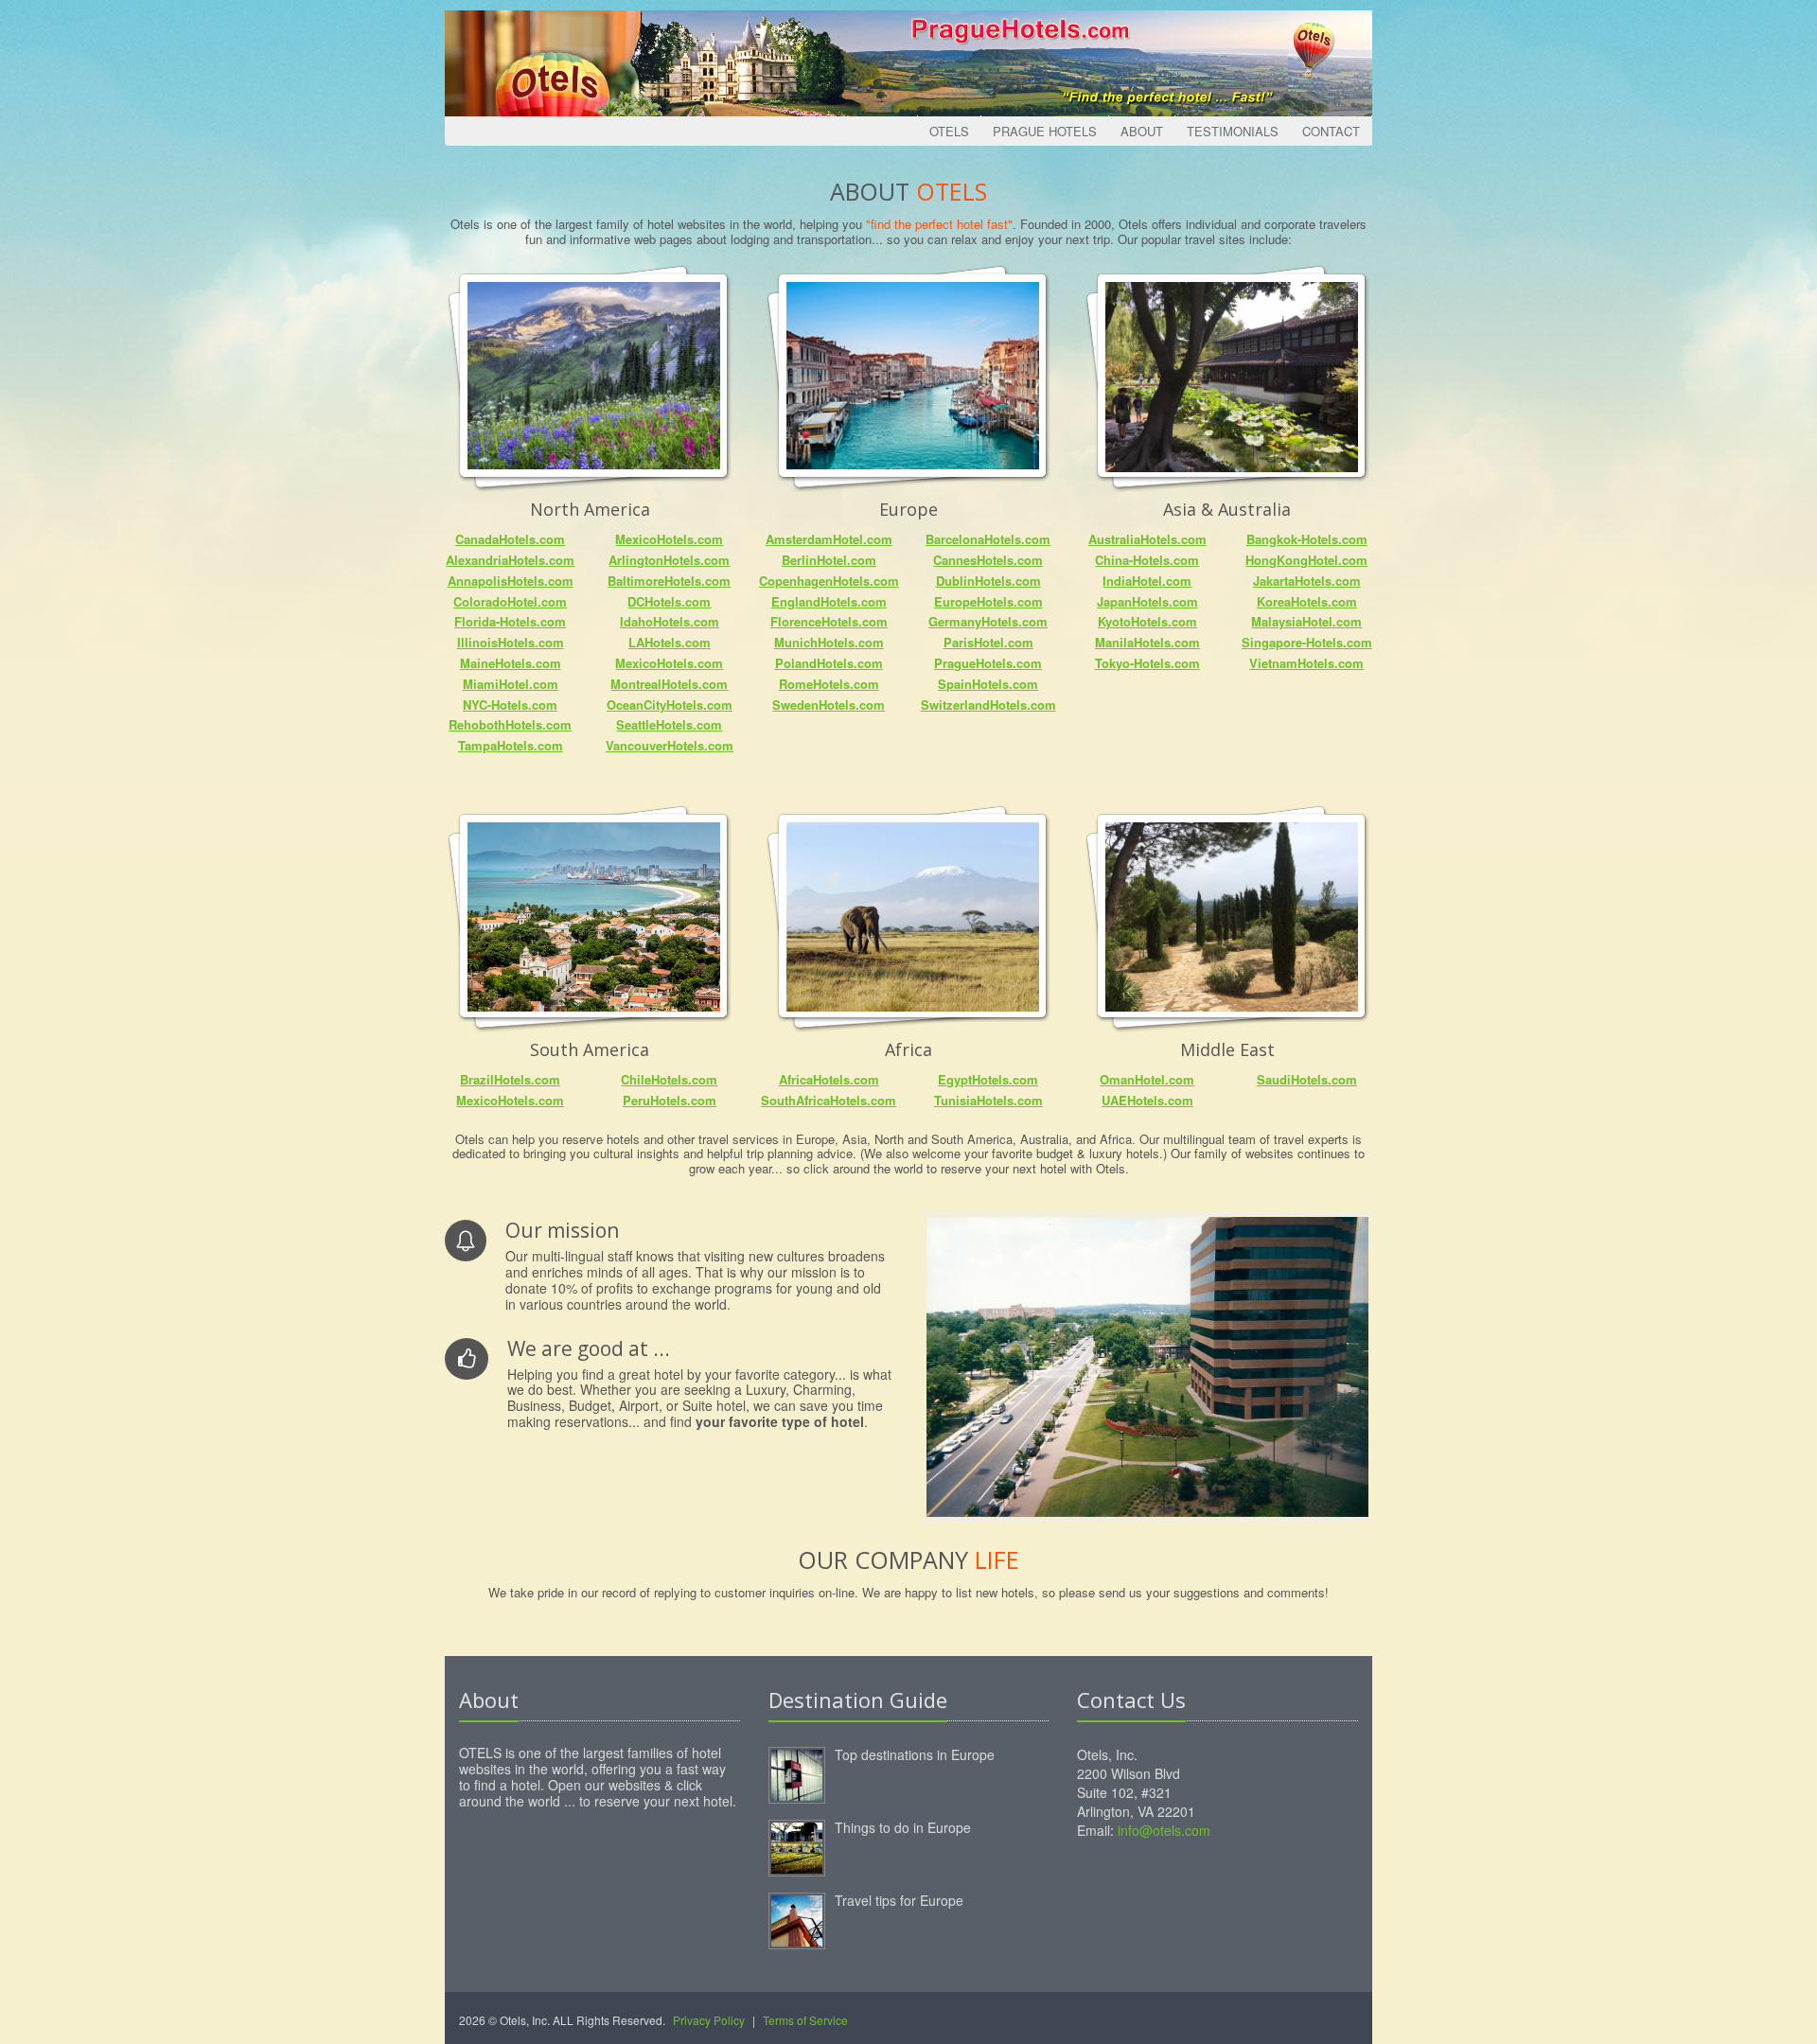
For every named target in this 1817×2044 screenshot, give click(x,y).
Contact (1331, 131)
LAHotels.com (670, 642)
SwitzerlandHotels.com (988, 705)
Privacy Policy (709, 2020)
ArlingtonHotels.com (669, 560)
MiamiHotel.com (511, 684)
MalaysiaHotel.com (1306, 621)
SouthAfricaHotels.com (829, 1100)
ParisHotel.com (988, 642)
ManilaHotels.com (1147, 642)
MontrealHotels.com (669, 684)
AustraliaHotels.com (1147, 539)
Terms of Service (805, 2020)
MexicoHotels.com (669, 539)
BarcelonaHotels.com (988, 539)
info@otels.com (1164, 1830)
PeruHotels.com (670, 1100)
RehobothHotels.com (510, 724)
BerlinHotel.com (829, 560)
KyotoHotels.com (1147, 621)
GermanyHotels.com (988, 621)
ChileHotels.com (669, 1079)
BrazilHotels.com (510, 1079)
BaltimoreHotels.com (669, 581)
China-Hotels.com (1147, 560)
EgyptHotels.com (988, 1079)
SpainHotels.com (988, 684)
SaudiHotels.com (1307, 1079)
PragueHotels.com (988, 663)
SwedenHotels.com (829, 705)
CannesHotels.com (988, 560)
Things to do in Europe (903, 1827)
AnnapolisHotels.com (511, 581)
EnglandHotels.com (829, 601)
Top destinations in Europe (915, 1754)
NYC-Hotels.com (510, 705)
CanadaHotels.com (510, 539)
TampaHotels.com (511, 745)
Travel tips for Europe (899, 1900)
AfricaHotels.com (829, 1079)
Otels (949, 131)
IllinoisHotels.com (511, 642)
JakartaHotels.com (1307, 581)
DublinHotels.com (988, 581)
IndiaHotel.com (1147, 581)
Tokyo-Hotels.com (1147, 663)
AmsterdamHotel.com (829, 539)
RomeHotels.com (829, 684)
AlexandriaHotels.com (510, 560)
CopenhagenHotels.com (829, 581)
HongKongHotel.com (1306, 560)
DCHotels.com (669, 601)
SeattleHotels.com (669, 724)
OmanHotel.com (1147, 1079)
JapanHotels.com (1147, 601)
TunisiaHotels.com (988, 1100)
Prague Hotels (1045, 131)
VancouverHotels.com (670, 745)
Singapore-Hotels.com (1307, 642)
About (1142, 131)
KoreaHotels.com (1307, 601)
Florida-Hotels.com (510, 621)
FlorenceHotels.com (829, 621)
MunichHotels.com (829, 642)
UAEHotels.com (1147, 1100)
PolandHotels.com (829, 663)
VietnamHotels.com (1306, 663)
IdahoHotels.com (670, 621)
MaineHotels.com (511, 663)
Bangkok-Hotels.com (1307, 539)
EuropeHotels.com (988, 601)
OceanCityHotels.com (670, 705)
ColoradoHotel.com (510, 601)
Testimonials (1233, 131)
